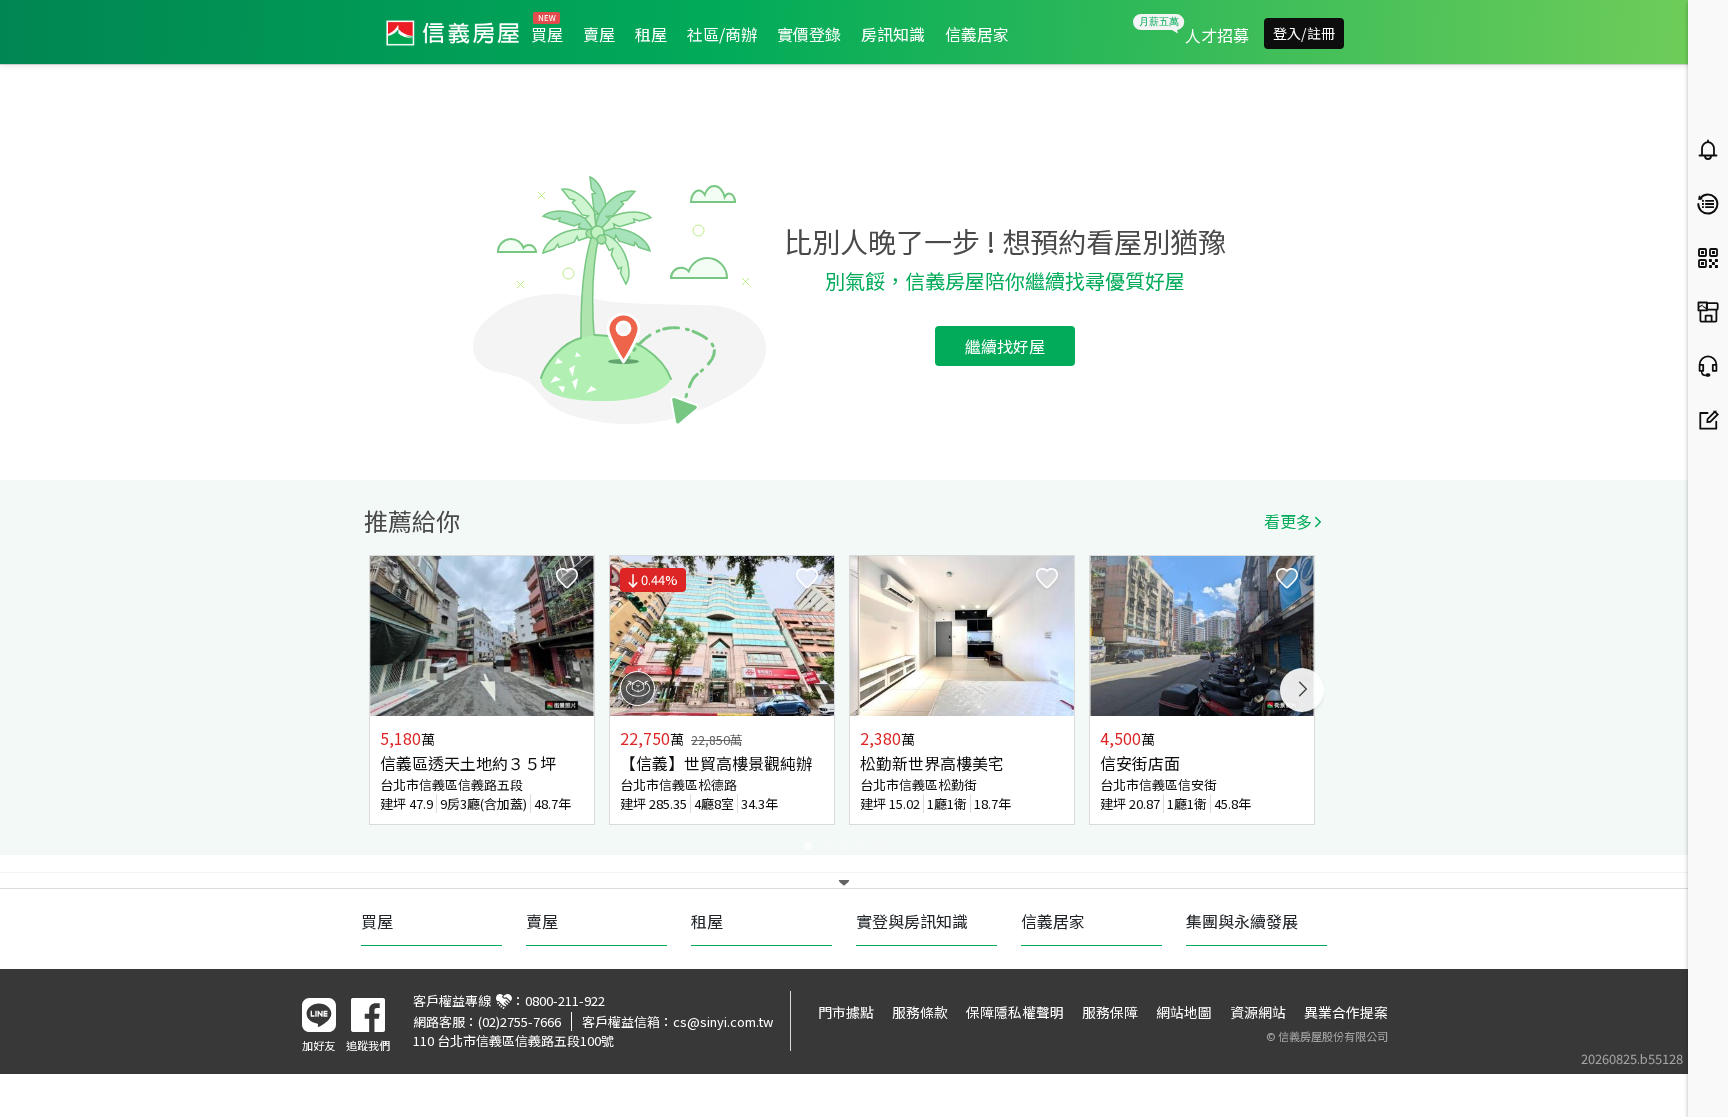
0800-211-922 (565, 1000)
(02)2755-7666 (519, 1021)
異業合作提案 (1346, 1012)
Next (1302, 690)
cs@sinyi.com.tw (723, 1021)
